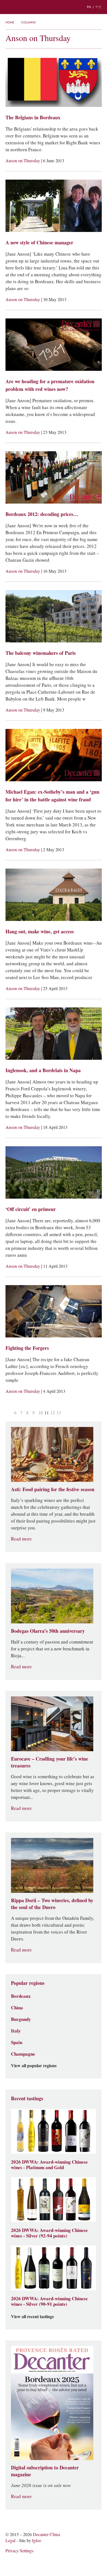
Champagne (23, 2054)
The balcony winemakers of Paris (41, 653)
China (17, 2008)
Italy (16, 2031)
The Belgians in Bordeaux (33, 117)
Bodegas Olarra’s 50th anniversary (48, 1631)
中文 (98, 7)
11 (47, 1413)
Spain (17, 2042)
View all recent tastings (32, 2317)
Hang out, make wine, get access (40, 932)
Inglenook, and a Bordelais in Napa (43, 1070)
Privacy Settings (19, 2551)
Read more (21, 1539)
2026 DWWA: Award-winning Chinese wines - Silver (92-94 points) (49, 2233)
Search (19, 7)
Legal (10, 2541)
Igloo (37, 2541)
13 (59, 1413)
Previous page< (9, 1413)
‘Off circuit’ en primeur (31, 1209)
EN (89, 7)
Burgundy (21, 2019)
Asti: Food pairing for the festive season (53, 1489)
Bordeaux (21, 1996)
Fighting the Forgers (27, 1348)
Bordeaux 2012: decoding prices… (42, 514)
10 (41, 1413)
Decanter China (54, 7)
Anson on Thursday (23, 161)
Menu (8, 7)
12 (53, 1413)
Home (10, 22)
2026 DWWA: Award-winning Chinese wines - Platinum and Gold (49, 2165)
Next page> (66, 1413)
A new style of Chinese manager (39, 243)
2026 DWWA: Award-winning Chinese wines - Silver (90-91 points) (49, 2301)
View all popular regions (34, 2066)
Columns (28, 22)
